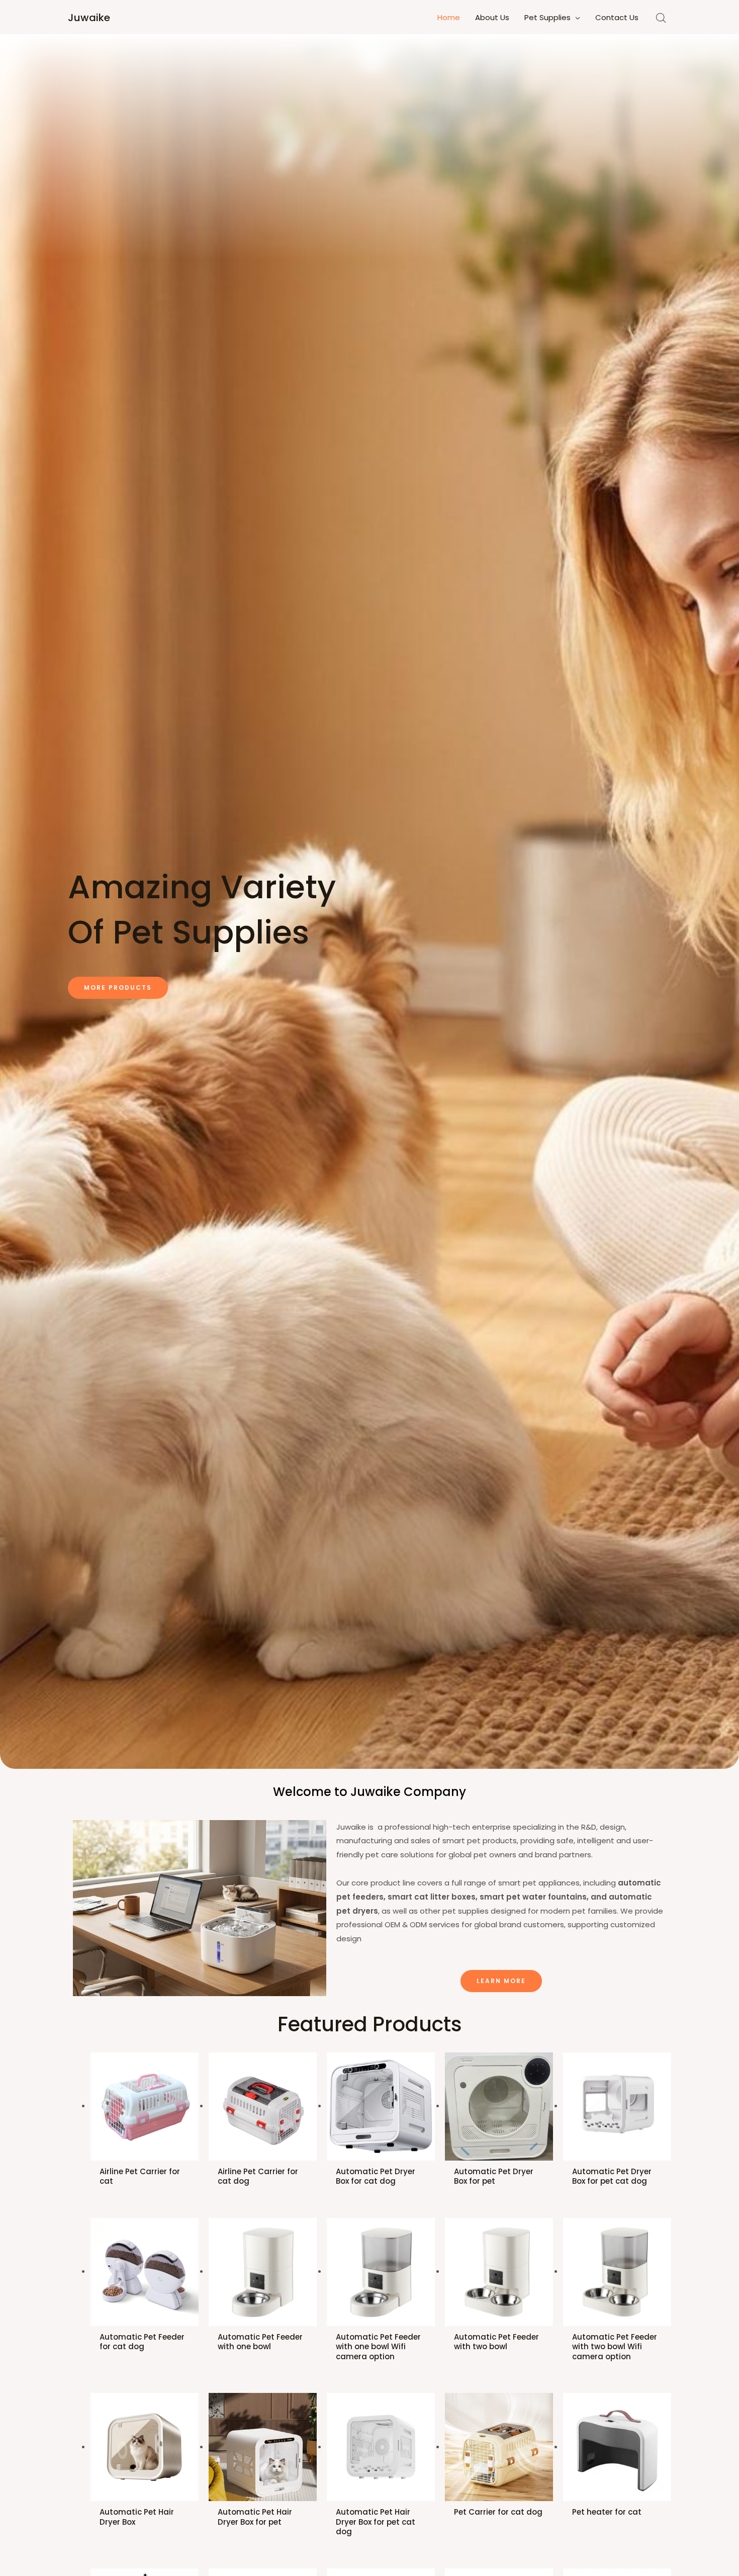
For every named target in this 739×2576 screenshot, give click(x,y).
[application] (575, 18)
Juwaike (89, 18)
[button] (118, 988)
